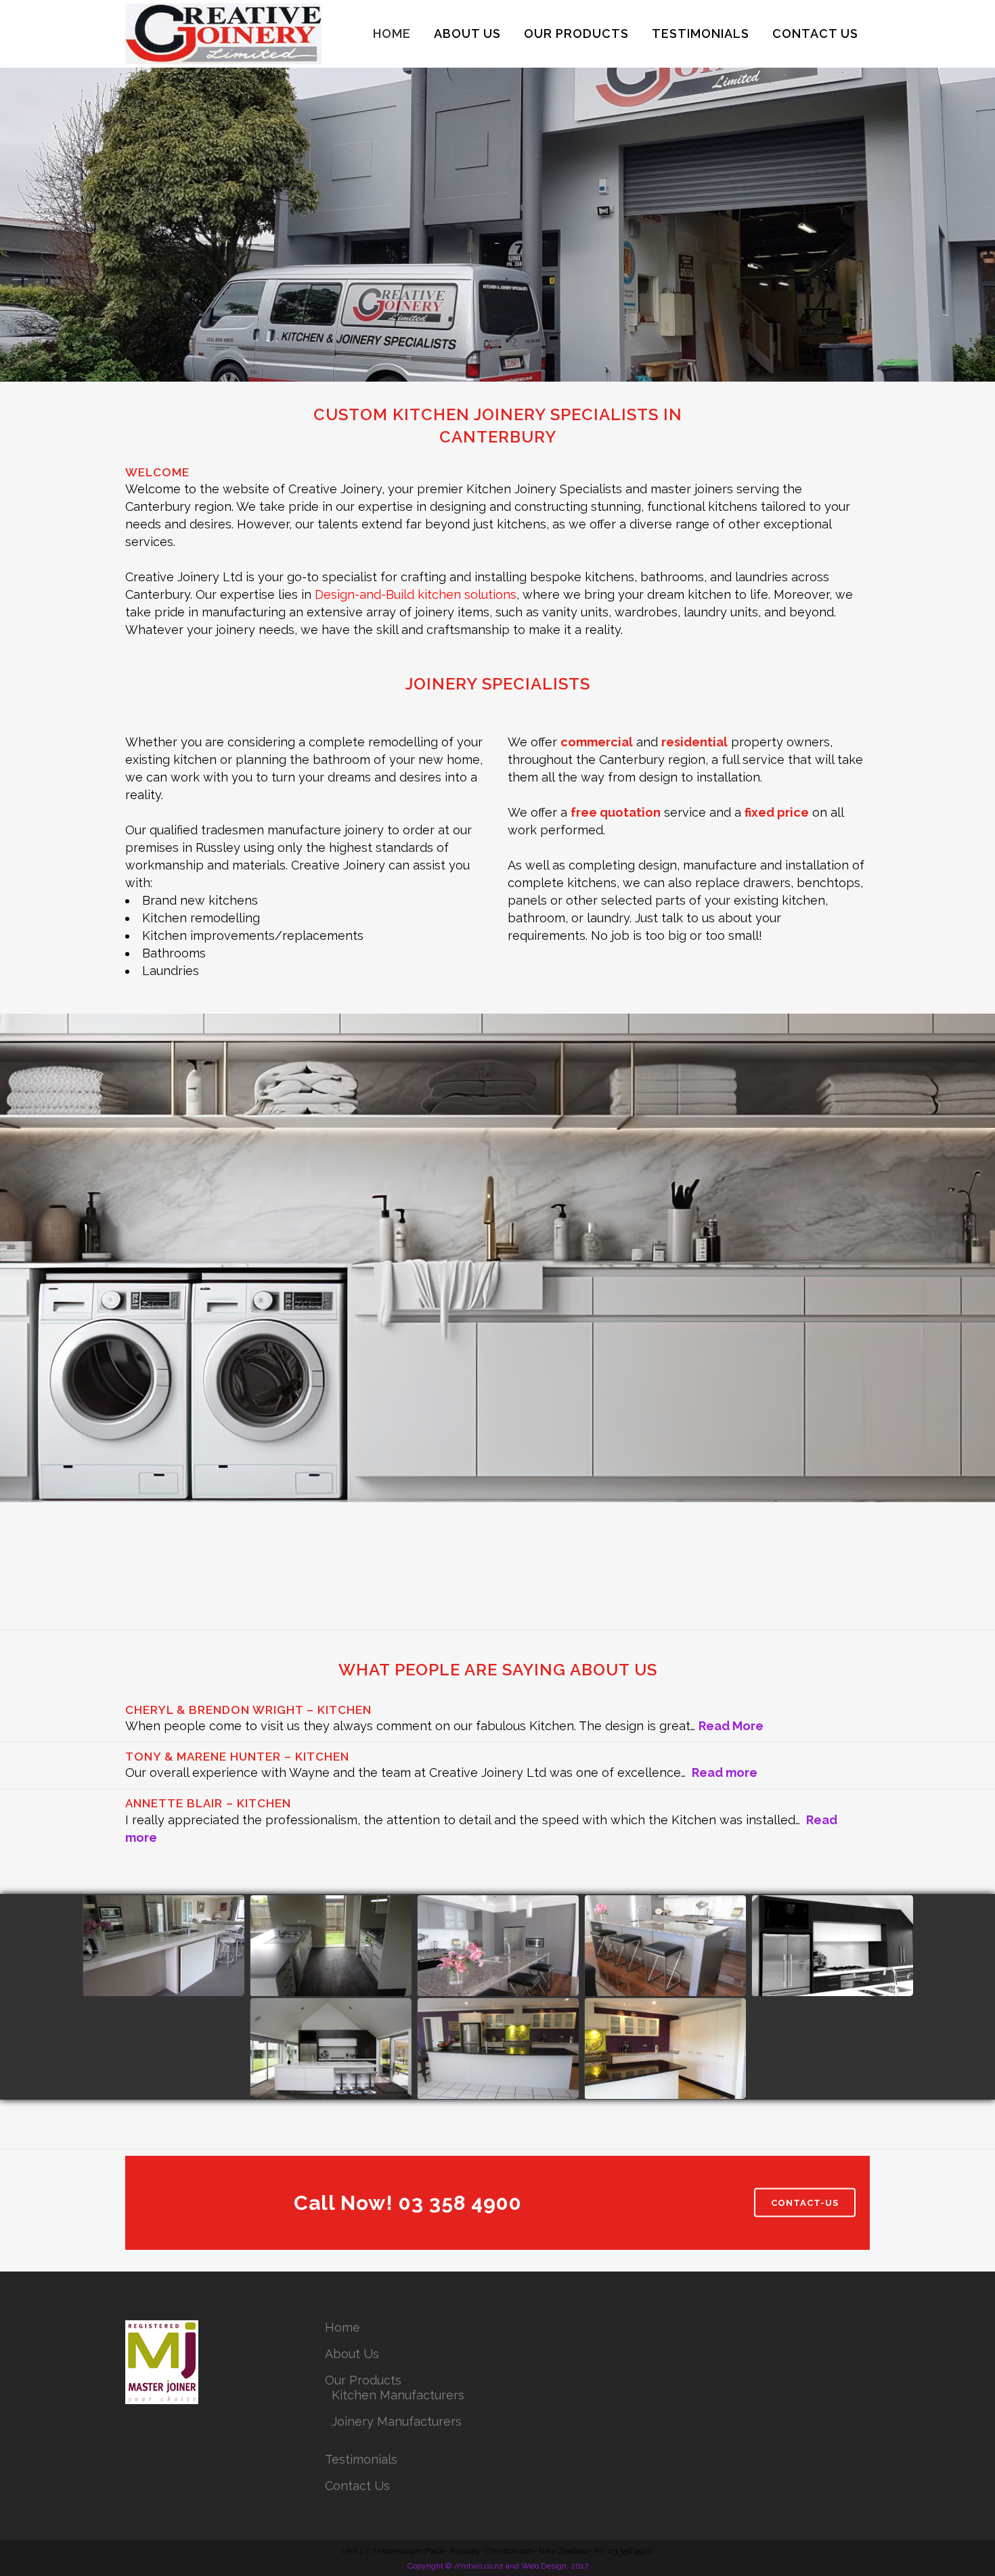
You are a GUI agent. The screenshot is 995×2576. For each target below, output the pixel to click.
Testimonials (361, 2459)
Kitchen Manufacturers (398, 2395)
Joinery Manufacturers (397, 2421)
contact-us (805, 2203)
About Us (352, 2354)
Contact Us (357, 2486)
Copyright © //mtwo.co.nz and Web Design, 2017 (498, 2566)
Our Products (363, 2380)
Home (342, 2327)
